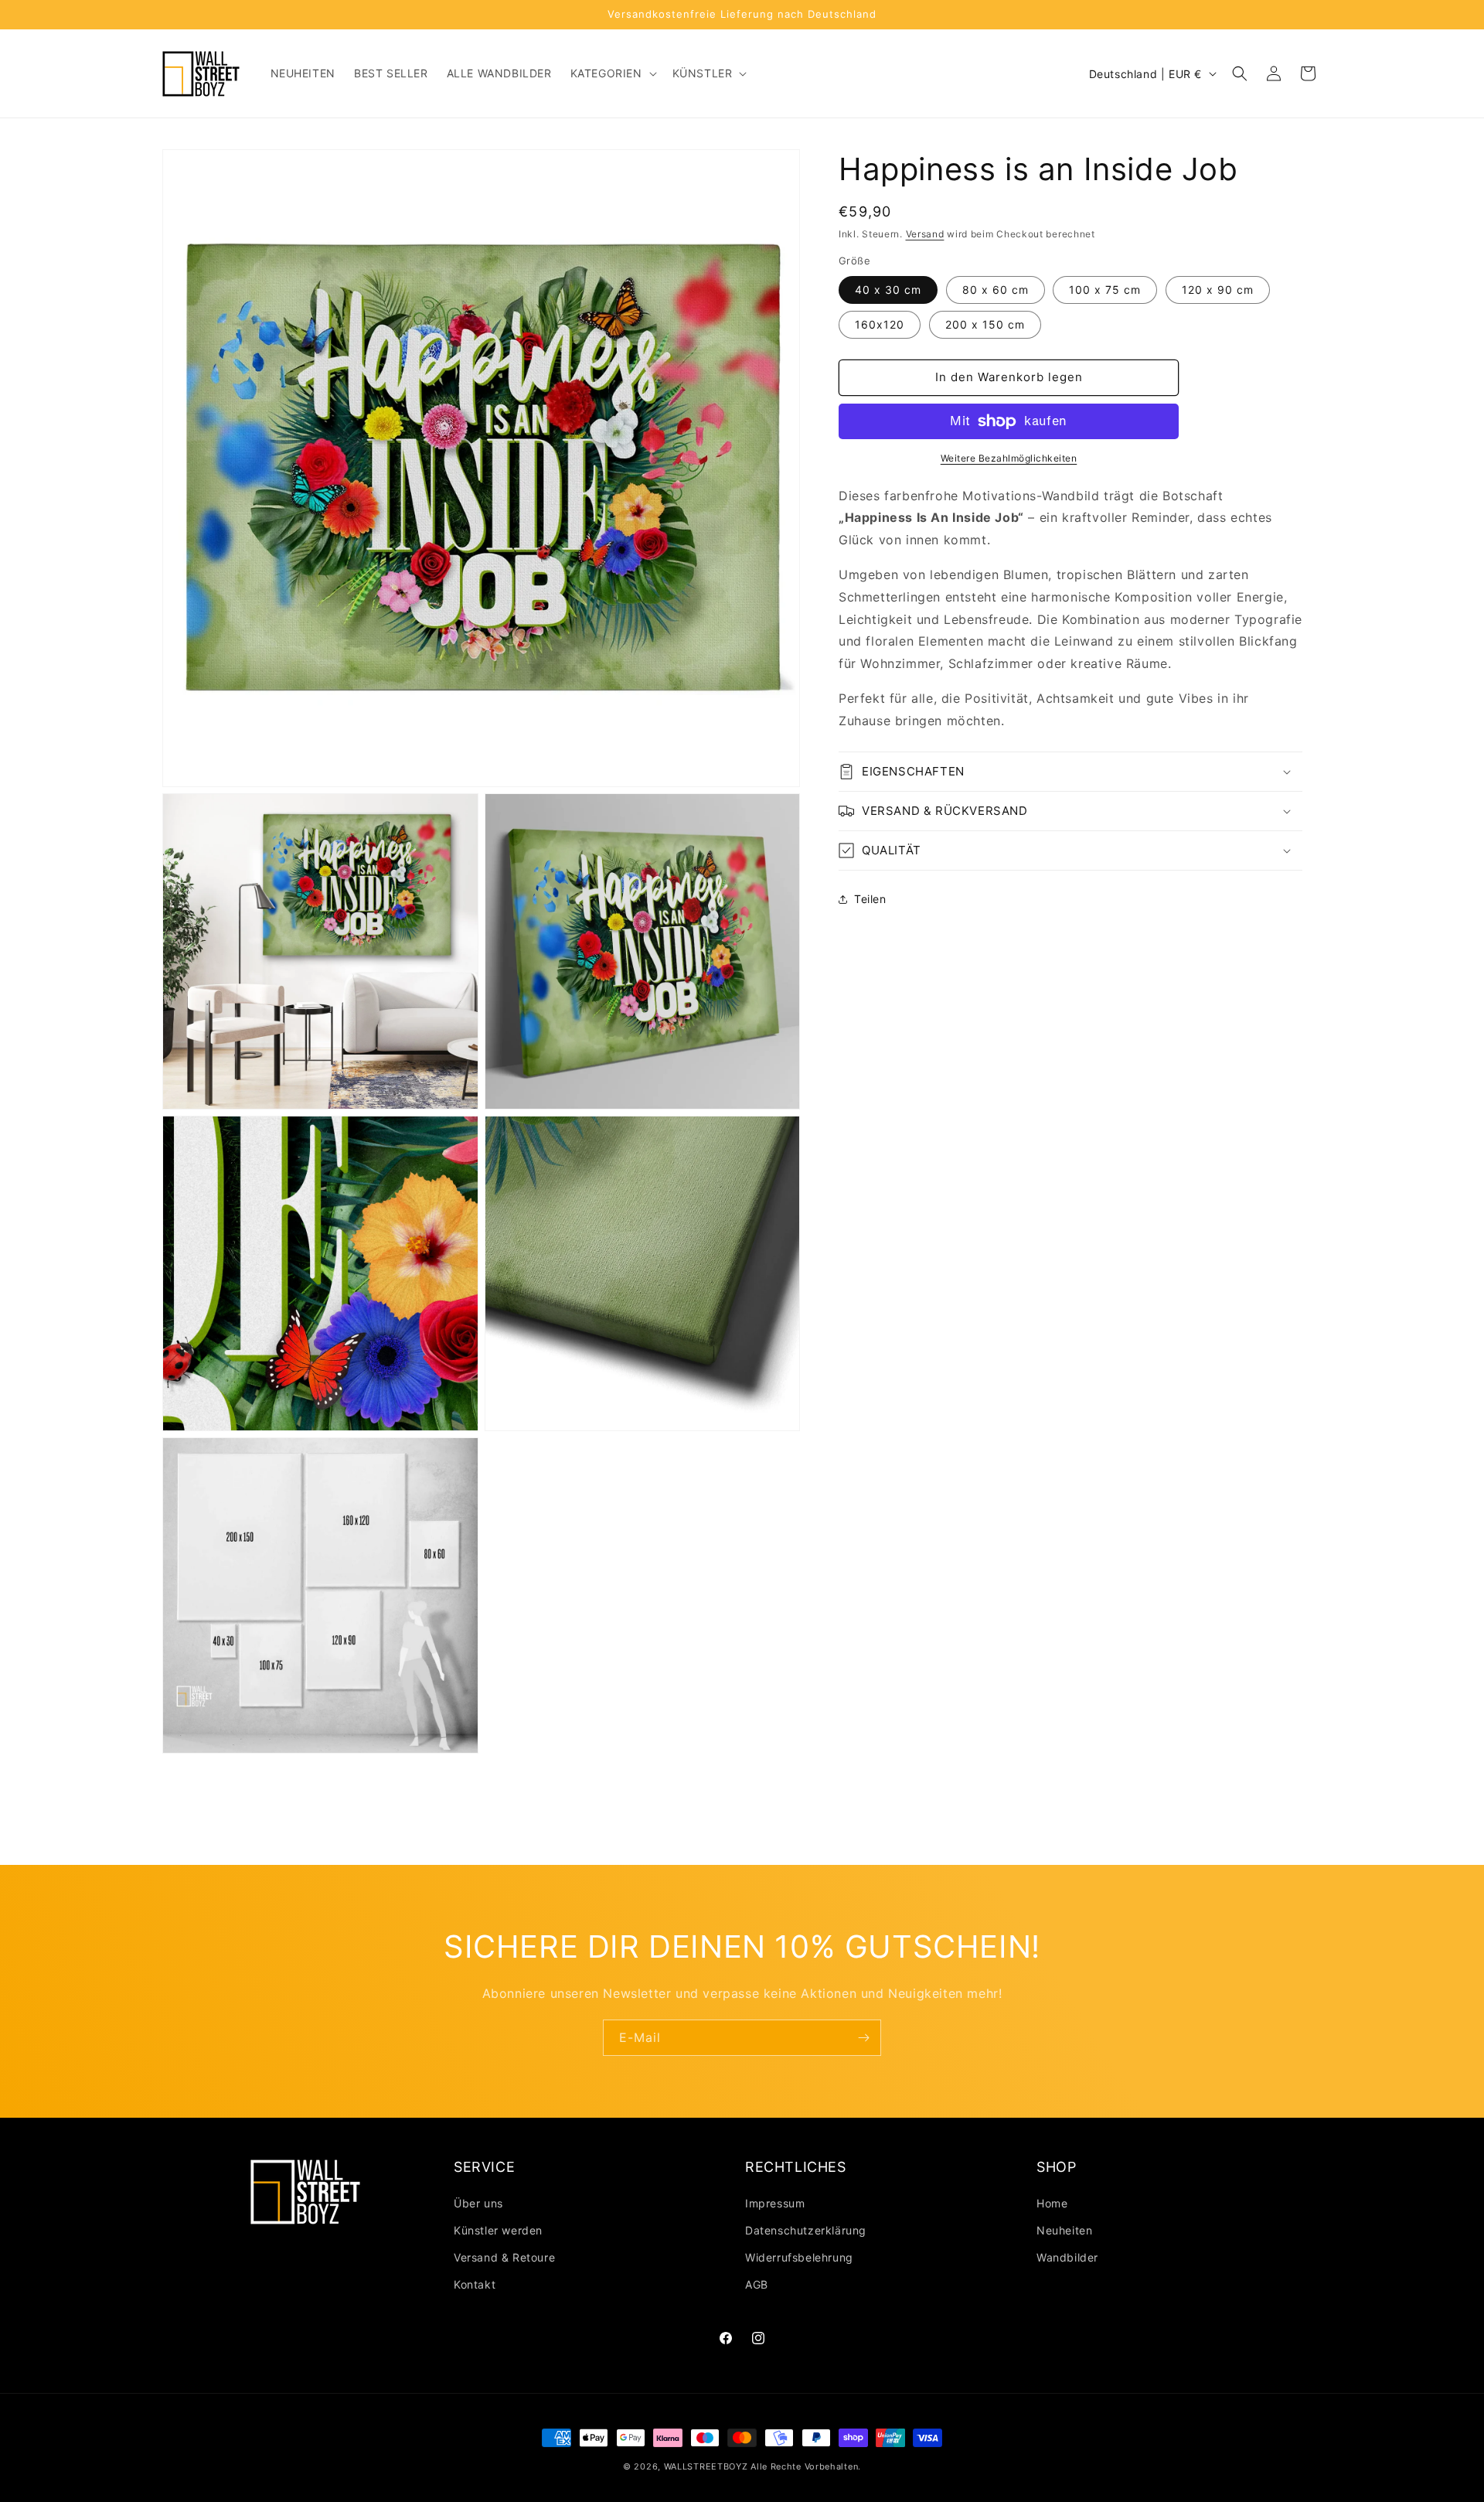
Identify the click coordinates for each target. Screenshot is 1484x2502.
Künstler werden (498, 2230)
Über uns (478, 2203)
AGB (757, 2284)
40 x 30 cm (888, 290)
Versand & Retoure (504, 2257)
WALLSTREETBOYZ (706, 2466)
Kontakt (475, 2284)
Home (1052, 2203)
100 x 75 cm (1105, 290)
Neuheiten (1064, 2230)
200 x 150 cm (985, 324)
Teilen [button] (870, 899)
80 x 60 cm (996, 290)
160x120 (880, 324)
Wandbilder (1067, 2257)
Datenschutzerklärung (806, 2230)
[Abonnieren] (863, 2038)
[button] (612, 73)
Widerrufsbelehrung (799, 2257)
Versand (925, 234)
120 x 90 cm (1218, 290)
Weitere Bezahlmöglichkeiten (1009, 458)
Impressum (775, 2203)
